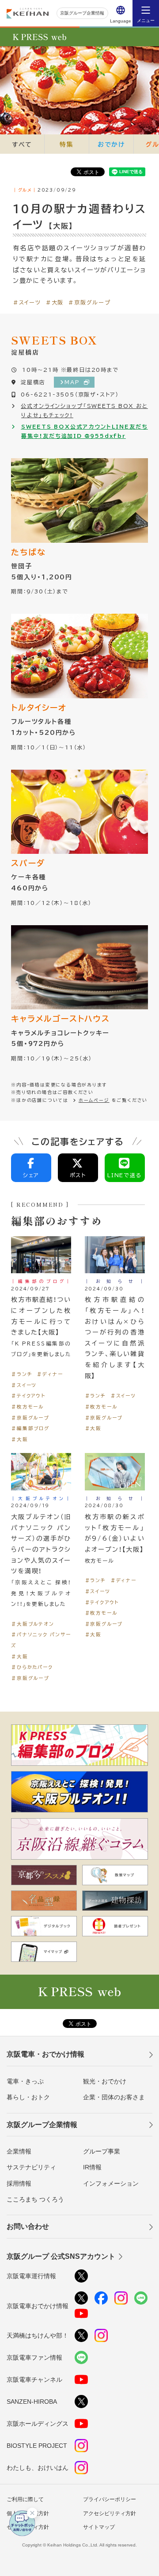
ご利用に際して (25, 2499)
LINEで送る (125, 1175)
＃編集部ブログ (30, 1428)
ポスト (78, 1175)
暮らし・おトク (28, 2097)
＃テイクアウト (28, 1395)
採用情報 (19, 2183)
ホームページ (94, 1100)
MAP (72, 382)
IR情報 (92, 2167)
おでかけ (111, 144)
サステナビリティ (31, 2167)
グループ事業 (102, 2151)
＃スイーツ (27, 302)
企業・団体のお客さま (114, 2097)
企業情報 (19, 2151)
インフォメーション (111, 2183)
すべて (22, 144)
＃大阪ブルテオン (32, 1624)
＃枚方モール (27, 1407)
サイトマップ (99, 2527)
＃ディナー (50, 1374)
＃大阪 (55, 302)
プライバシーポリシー (110, 2499)
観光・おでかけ (105, 2081)
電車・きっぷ (25, 2081)
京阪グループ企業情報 (82, 13)
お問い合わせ (28, 2226)
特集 (67, 144)
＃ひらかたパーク (32, 1667)
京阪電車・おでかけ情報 (45, 2054)
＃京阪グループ (89, 302)
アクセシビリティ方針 (110, 2513)
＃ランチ (22, 1374)
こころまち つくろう (35, 2199)
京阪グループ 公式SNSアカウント (61, 2256)
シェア (31, 1175)
